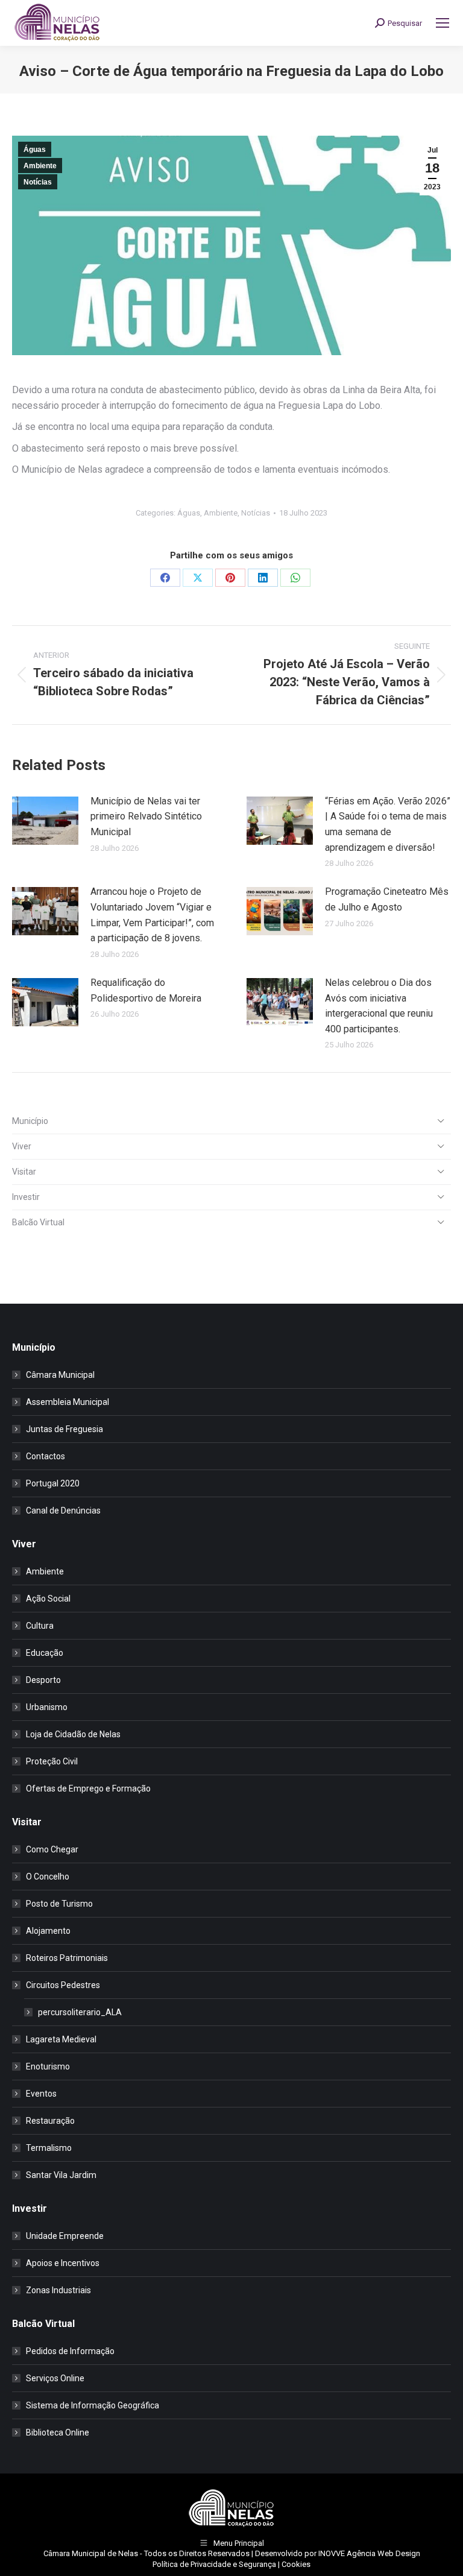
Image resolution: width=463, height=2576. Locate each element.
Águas (35, 150)
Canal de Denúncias (63, 1511)
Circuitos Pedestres (63, 1985)
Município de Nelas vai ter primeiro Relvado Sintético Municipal (146, 816)
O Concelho (48, 1877)
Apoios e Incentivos (63, 2263)
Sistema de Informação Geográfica (93, 2405)
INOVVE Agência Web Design (369, 2553)
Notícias (38, 182)
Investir (26, 1197)
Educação (45, 1653)
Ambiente (40, 166)
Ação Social (48, 1599)
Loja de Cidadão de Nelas (73, 1734)
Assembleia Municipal (68, 1402)
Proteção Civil (52, 1761)
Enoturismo (48, 2066)
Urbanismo (47, 1707)
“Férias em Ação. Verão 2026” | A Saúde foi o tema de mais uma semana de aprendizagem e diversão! (388, 824)
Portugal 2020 (53, 1483)
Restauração (50, 2121)
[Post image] (45, 821)
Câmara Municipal (60, 1375)
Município (30, 1121)
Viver (22, 1146)
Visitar (24, 1172)
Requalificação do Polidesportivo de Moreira (146, 990)
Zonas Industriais (58, 2290)
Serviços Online (55, 2378)
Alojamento (48, 1931)
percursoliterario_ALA (80, 2012)
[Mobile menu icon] (443, 23)
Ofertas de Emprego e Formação (88, 1788)
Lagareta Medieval (61, 2039)
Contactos (46, 1456)
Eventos (41, 2094)
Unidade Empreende (65, 2236)
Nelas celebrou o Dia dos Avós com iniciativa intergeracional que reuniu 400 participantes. (379, 1006)
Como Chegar (52, 1849)
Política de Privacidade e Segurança (214, 2564)
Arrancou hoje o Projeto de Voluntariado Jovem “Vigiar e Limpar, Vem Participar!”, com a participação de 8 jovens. (152, 915)
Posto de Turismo (59, 1904)
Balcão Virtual (38, 1222)
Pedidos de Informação (70, 2351)
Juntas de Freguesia (65, 1429)
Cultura (40, 1626)
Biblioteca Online (58, 2432)
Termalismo (49, 2148)
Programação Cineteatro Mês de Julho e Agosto (387, 899)
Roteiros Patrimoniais (67, 1958)
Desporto (43, 1680)
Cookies (296, 2564)
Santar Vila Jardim (61, 2175)
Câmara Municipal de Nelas (91, 2553)
